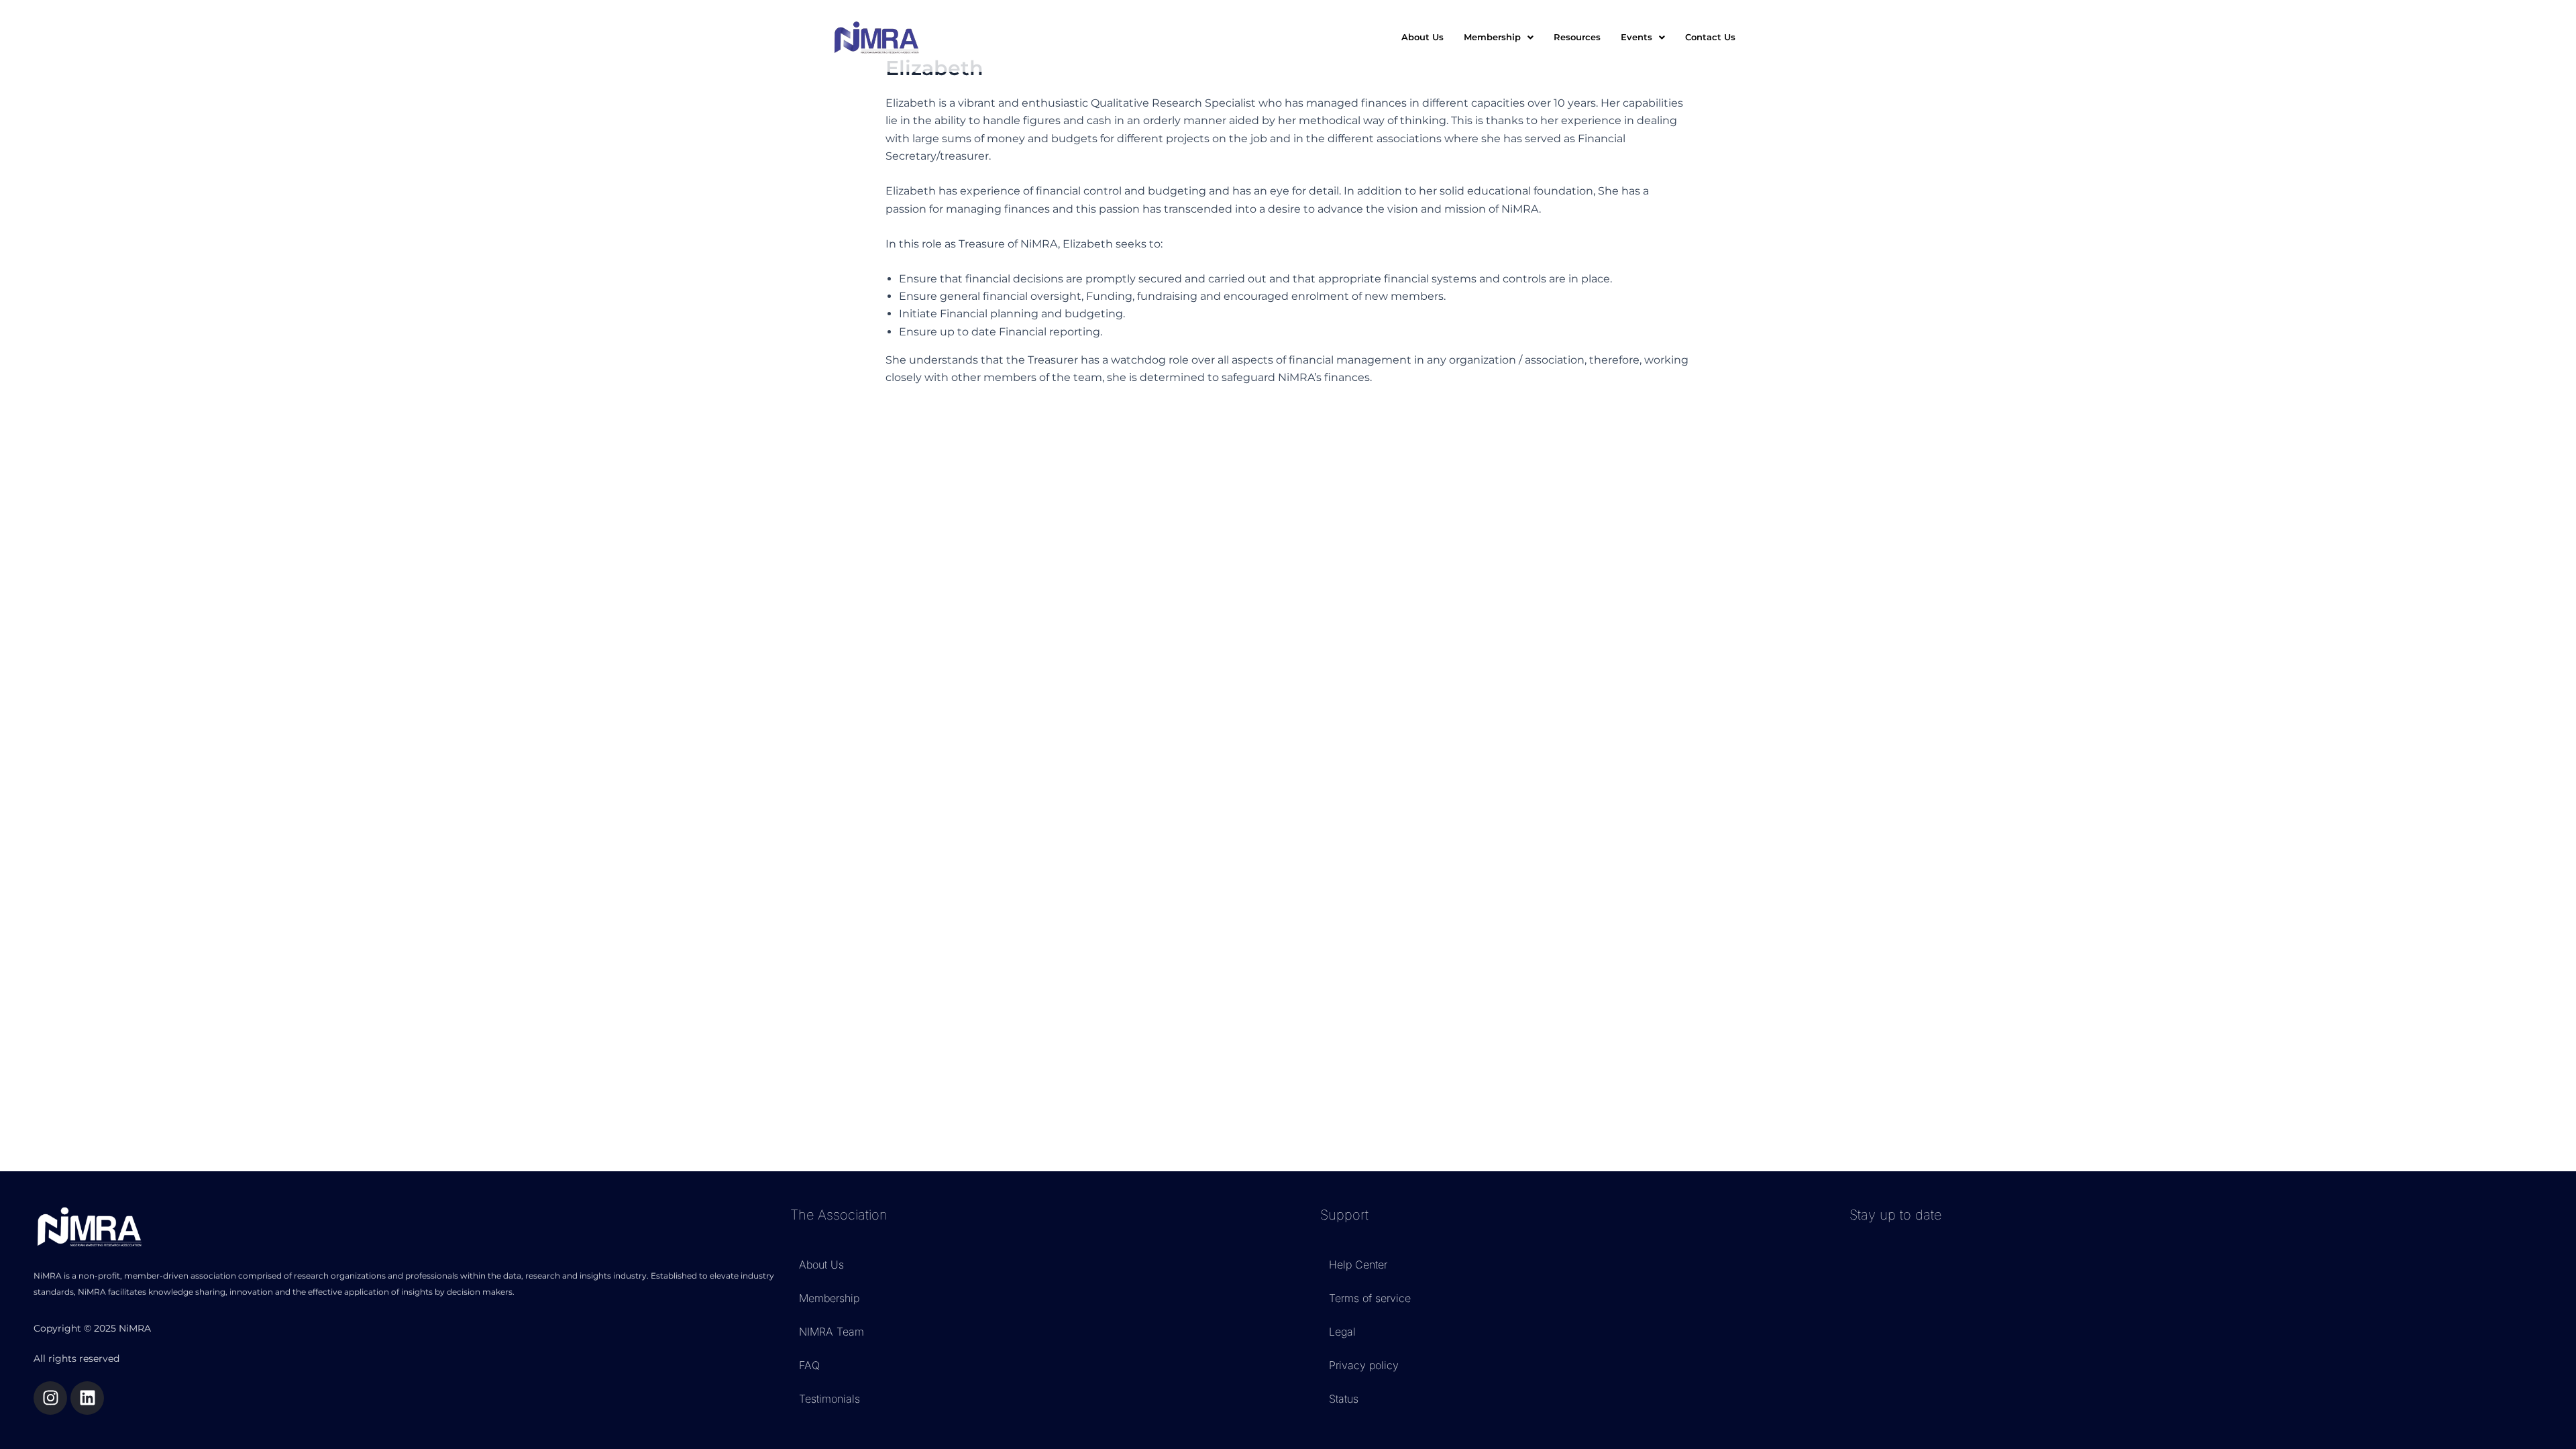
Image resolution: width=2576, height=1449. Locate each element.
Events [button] (1636, 37)
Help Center (1358, 1265)
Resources (1577, 37)
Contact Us (1710, 37)
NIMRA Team (831, 1332)
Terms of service (1370, 1298)
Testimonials (829, 1399)
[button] (1499, 37)
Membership (829, 1298)
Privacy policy (1364, 1365)
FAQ (809, 1365)
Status (1344, 1399)
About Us (1423, 37)
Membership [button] (1492, 37)
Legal (1342, 1332)
